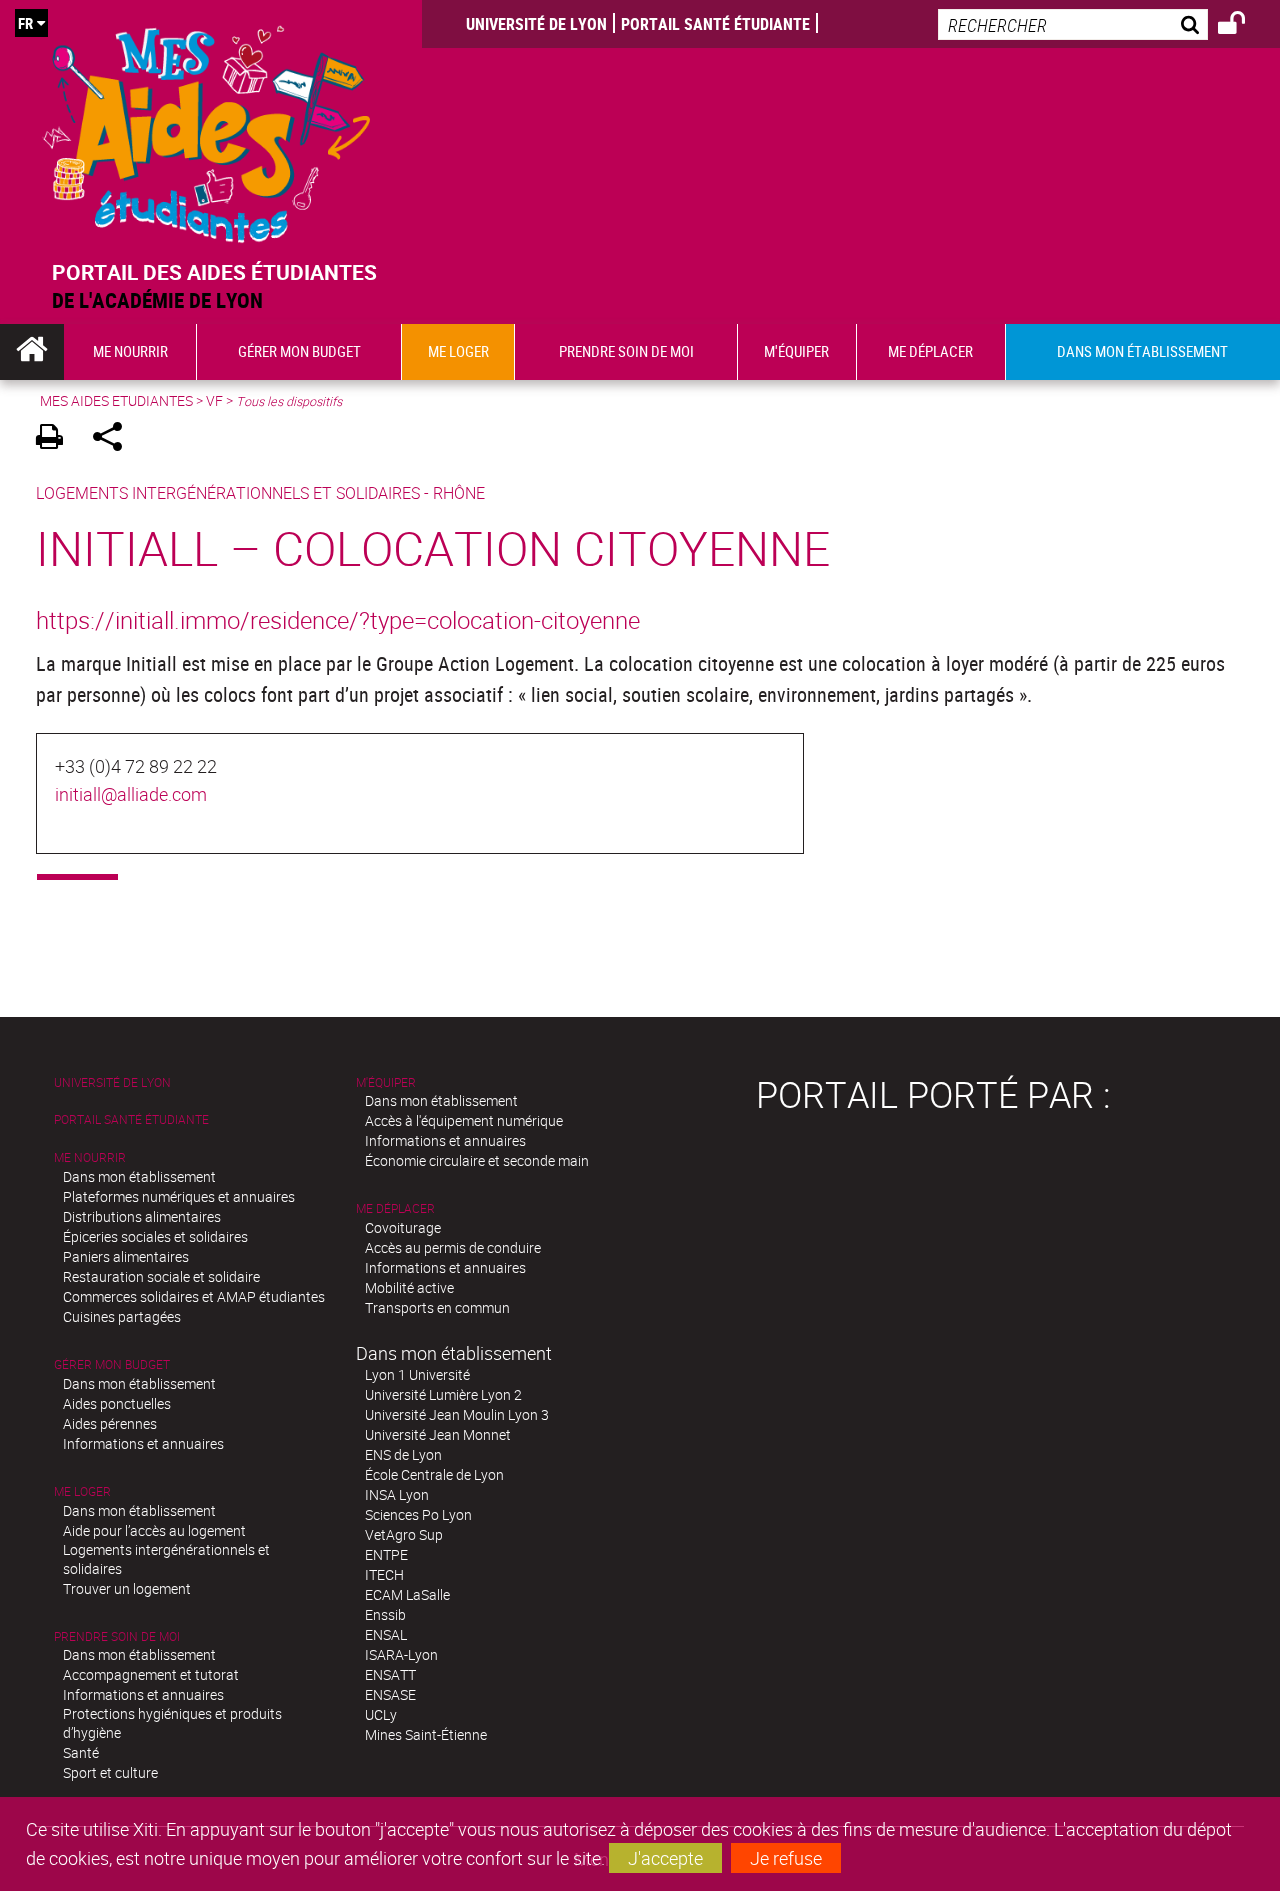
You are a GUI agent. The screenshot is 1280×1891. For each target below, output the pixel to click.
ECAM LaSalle (407, 1594)
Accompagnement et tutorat (151, 1674)
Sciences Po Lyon (418, 1514)
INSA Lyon (397, 1494)
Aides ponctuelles (117, 1403)
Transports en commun (437, 1307)
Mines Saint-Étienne (426, 1734)
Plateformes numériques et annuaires (179, 1196)
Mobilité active (409, 1287)
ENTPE (386, 1554)
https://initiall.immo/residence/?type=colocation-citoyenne (338, 620)
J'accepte (665, 1858)
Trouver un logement (127, 1588)
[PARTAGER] (114, 439)
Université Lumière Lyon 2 (443, 1394)
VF (214, 400)
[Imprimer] (56, 439)
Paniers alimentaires (126, 1256)
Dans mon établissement (139, 1176)
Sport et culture (110, 1772)
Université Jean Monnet (438, 1434)
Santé (81, 1752)
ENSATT (390, 1674)
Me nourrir (90, 1157)
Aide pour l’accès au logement (154, 1530)
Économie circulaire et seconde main (477, 1160)
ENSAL (386, 1634)
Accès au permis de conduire (453, 1247)
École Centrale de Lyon (434, 1474)
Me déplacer (395, 1208)
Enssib (385, 1614)
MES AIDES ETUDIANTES (116, 400)
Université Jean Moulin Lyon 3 (457, 1414)
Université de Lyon (536, 24)
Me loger (82, 1491)
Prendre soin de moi (117, 1636)
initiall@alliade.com (131, 794)
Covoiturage (403, 1227)
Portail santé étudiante (715, 24)
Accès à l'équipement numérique (464, 1120)
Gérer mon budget (112, 1364)
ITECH (384, 1574)
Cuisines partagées (122, 1316)
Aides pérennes (110, 1423)
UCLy (381, 1714)
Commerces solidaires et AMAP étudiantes (194, 1296)
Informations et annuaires (143, 1443)
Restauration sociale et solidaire (161, 1276)
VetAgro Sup (404, 1534)
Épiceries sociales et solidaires (155, 1236)
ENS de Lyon (403, 1454)
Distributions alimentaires (142, 1216)
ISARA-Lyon (401, 1654)
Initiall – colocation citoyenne (433, 547)
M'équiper (386, 1082)
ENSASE (390, 1694)
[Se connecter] (1244, 26)
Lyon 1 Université (417, 1374)
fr (25, 23)
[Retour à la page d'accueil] (207, 129)
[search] (1073, 24)
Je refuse (786, 1858)
